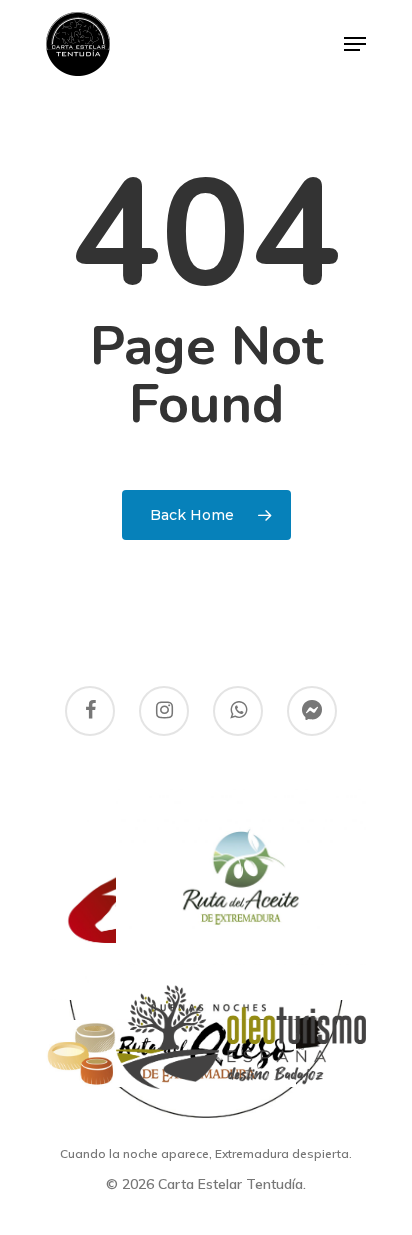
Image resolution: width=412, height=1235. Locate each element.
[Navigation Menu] (355, 44)
